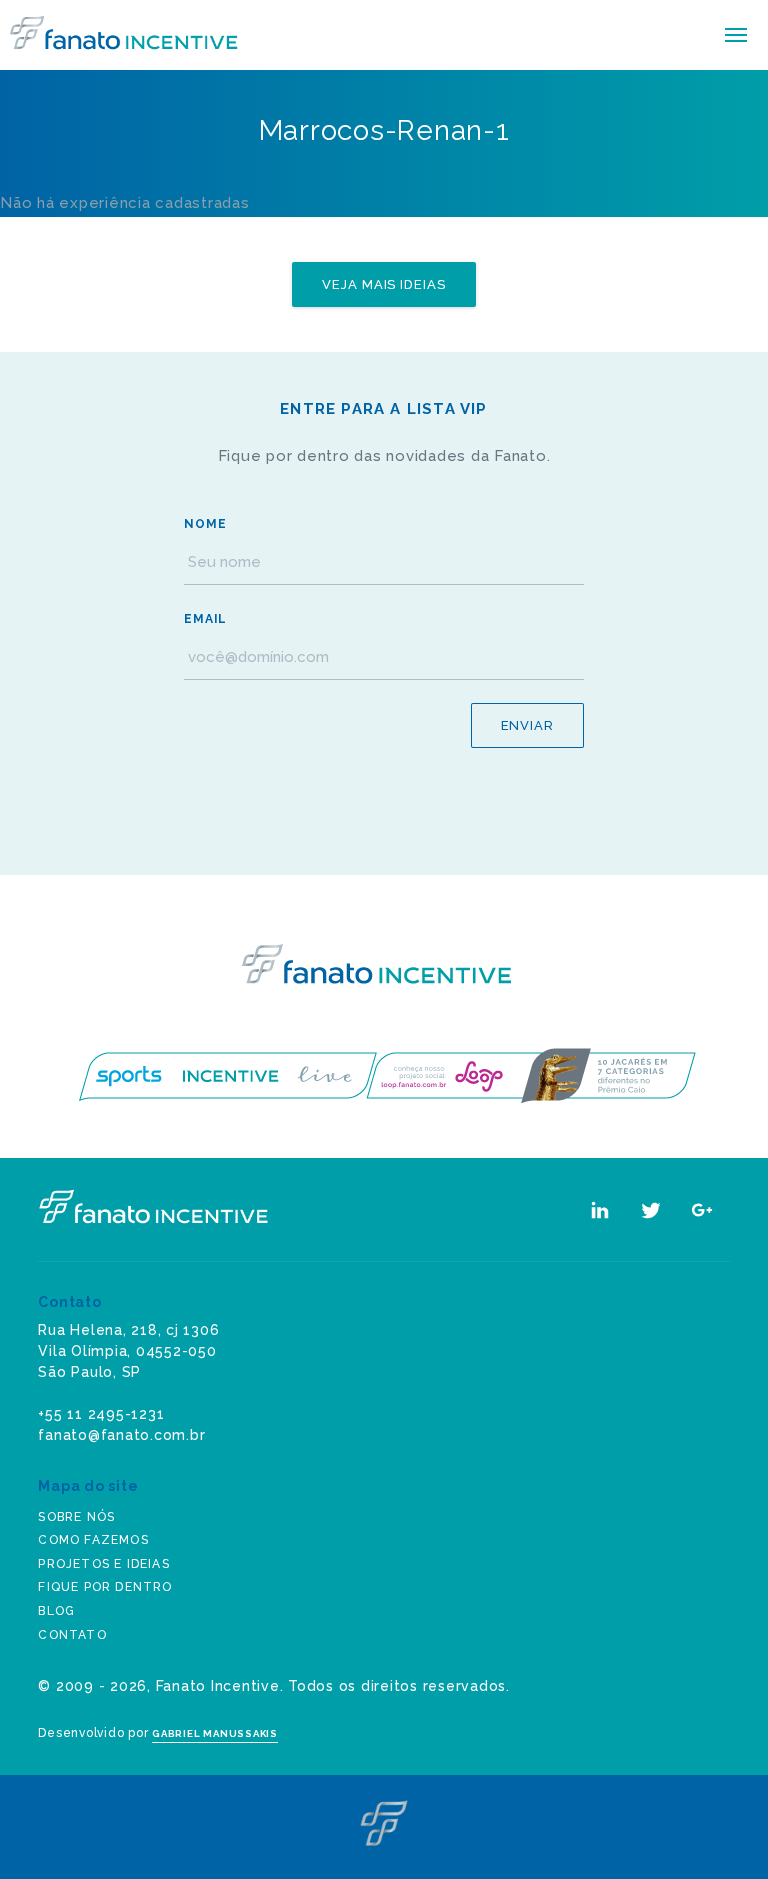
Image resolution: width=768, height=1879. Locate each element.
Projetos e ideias (103, 1564)
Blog (56, 1611)
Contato (72, 1635)
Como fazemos (93, 1540)
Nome (205, 524)
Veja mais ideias (384, 284)
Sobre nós (76, 1517)
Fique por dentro (105, 1587)
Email (205, 619)
